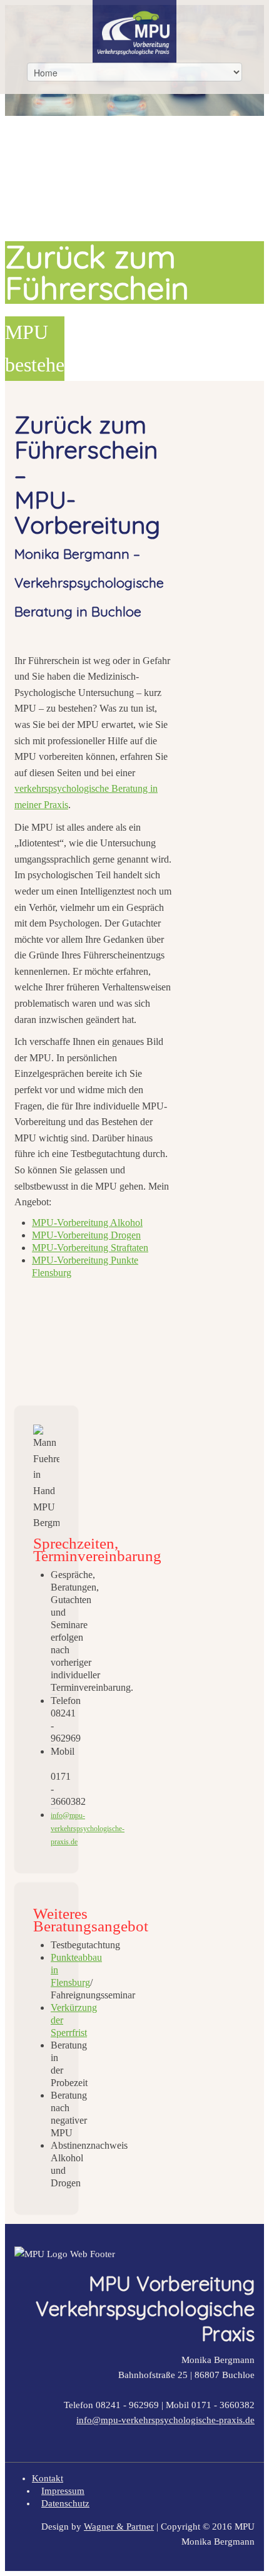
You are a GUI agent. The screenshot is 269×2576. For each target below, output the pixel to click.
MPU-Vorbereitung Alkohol (87, 1223)
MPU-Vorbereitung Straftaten (90, 1248)
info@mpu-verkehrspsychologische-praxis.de (165, 2420)
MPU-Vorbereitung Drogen (86, 1235)
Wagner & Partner (119, 2527)
